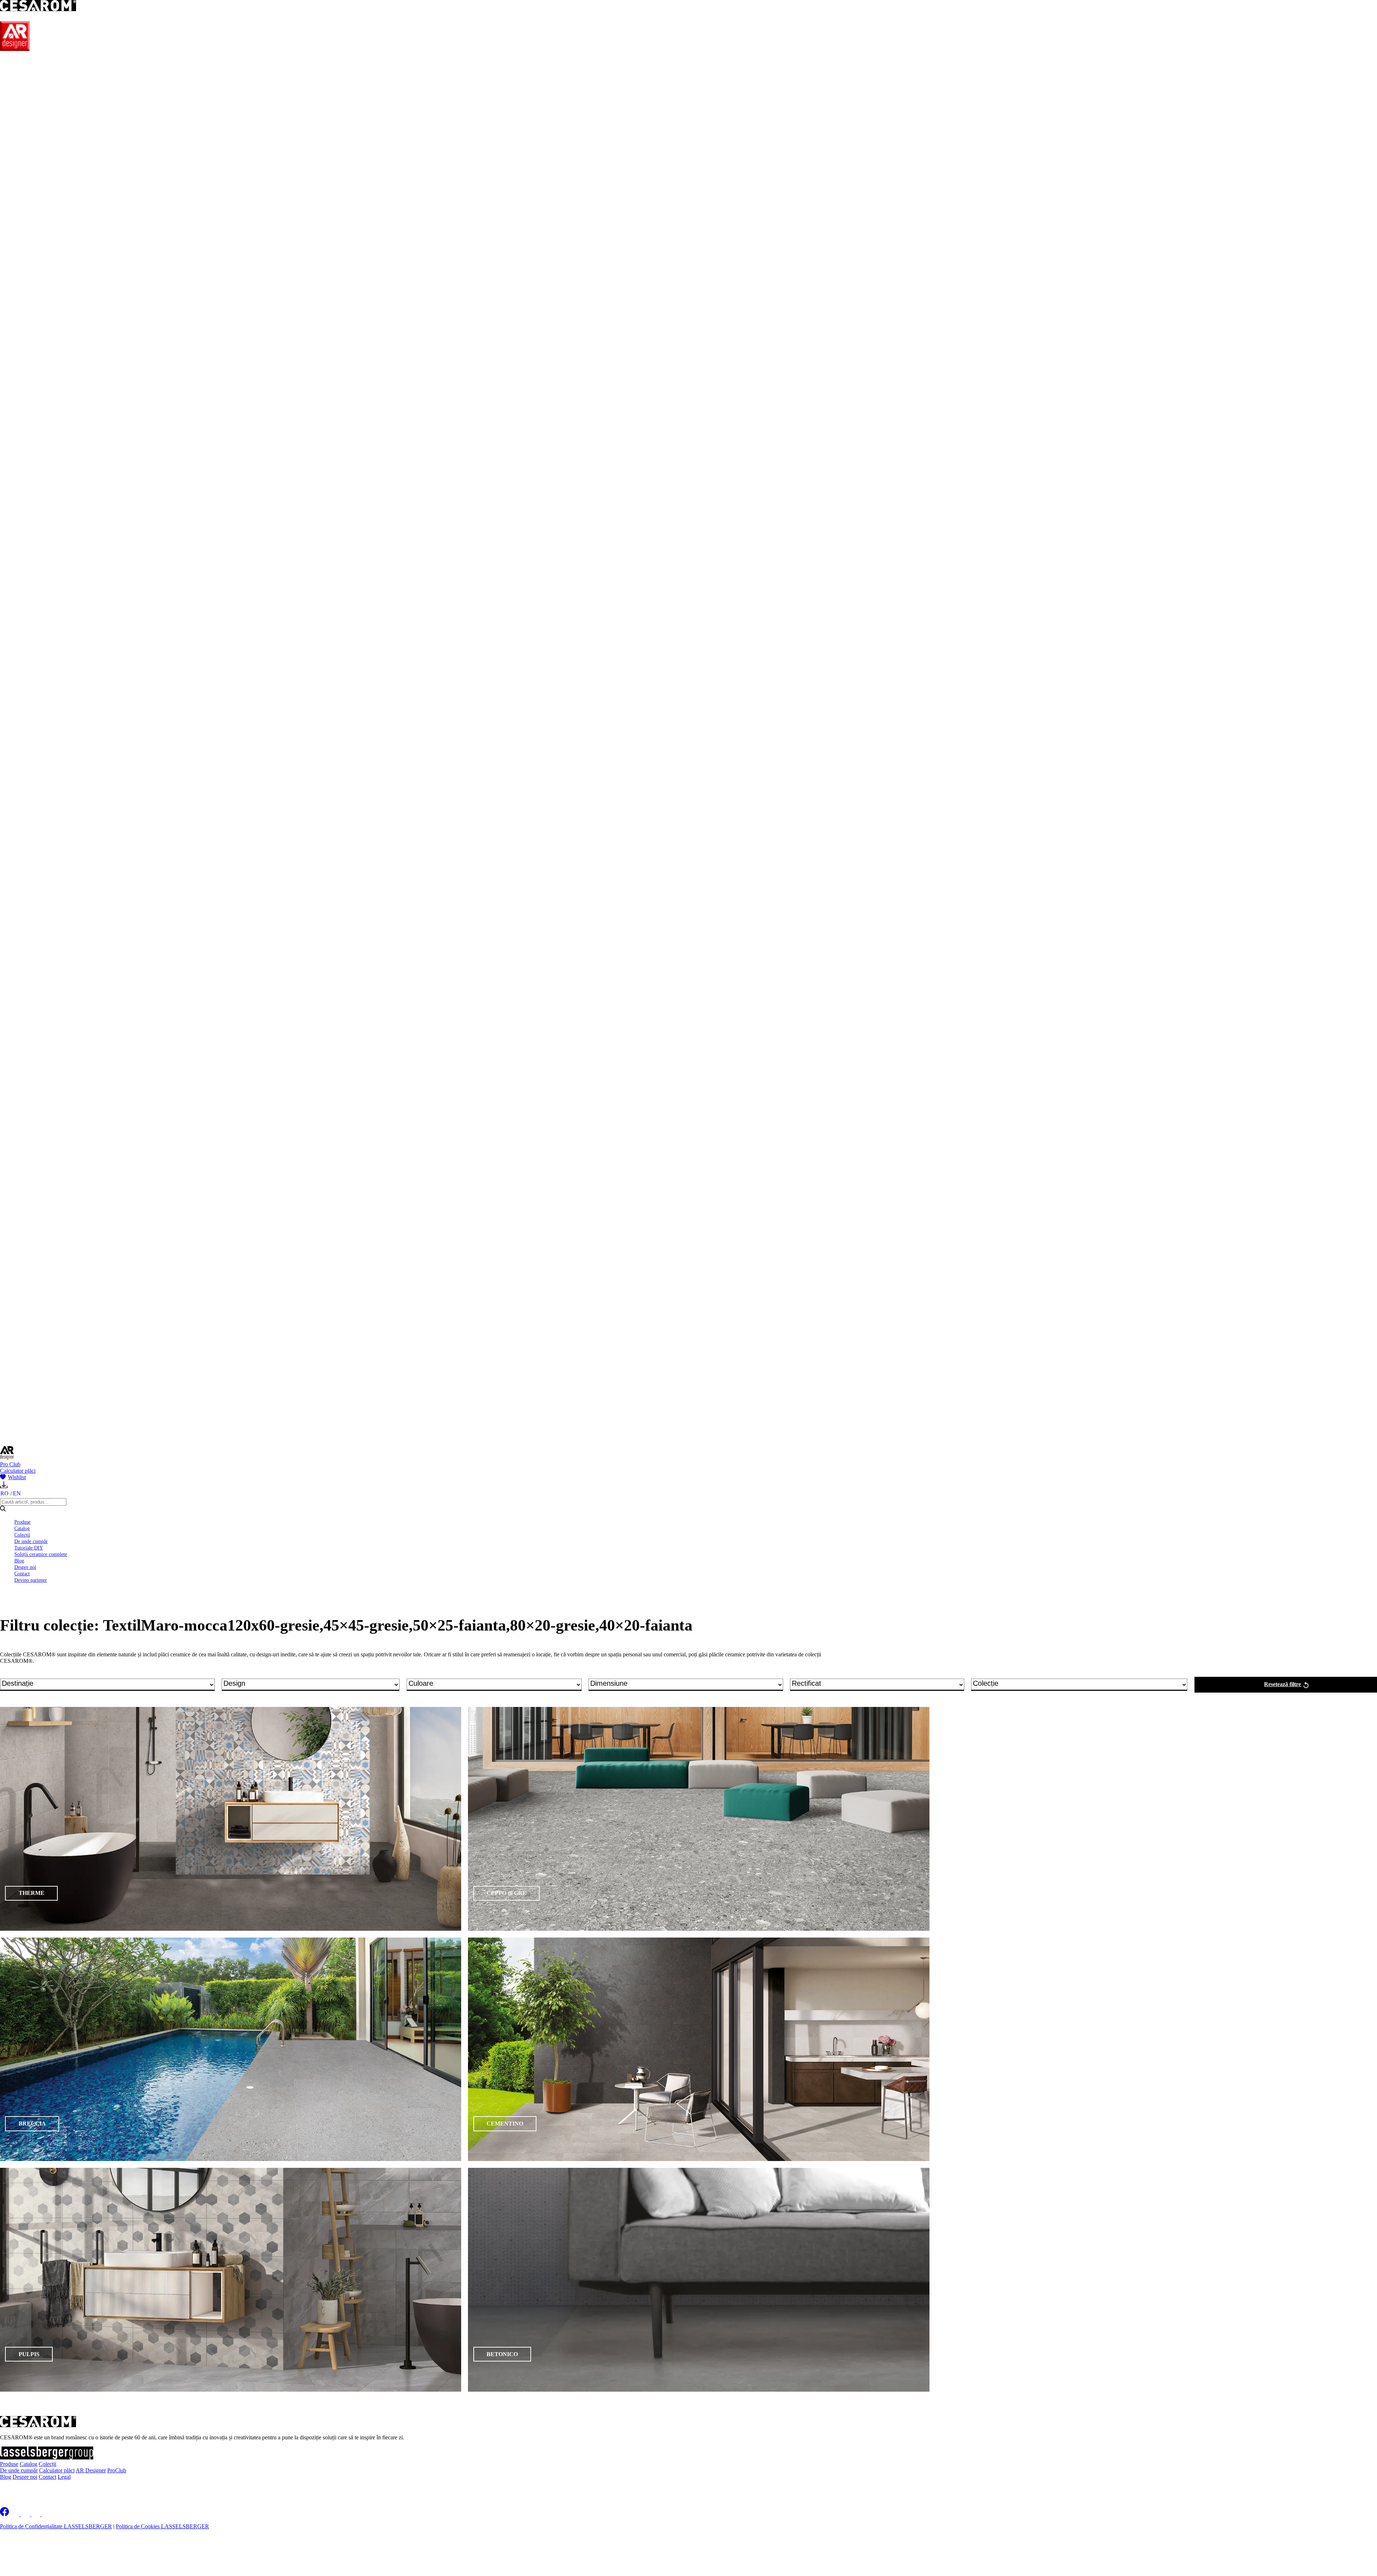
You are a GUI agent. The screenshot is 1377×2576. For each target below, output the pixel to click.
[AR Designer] (15, 49)
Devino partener (31, 1580)
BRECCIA (32, 2124)
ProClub (117, 2470)
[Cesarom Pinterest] (36, 2514)
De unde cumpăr (31, 1541)
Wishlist (17, 1477)
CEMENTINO (505, 2124)
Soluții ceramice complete (41, 1554)
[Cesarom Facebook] (4, 2514)
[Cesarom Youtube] (47, 2514)
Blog (19, 1561)
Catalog (22, 1528)
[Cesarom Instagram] (26, 2514)
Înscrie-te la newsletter (47, 2489)
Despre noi (25, 1567)
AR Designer (91, 2470)
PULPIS (29, 2354)
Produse (22, 1522)
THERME (32, 1893)
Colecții (22, 1535)
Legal (64, 2477)
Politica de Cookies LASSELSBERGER (162, 2526)
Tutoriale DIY (29, 1548)
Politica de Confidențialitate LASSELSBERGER (56, 2526)
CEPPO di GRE (507, 1893)
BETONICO (502, 2354)
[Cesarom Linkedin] (16, 2514)
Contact (22, 1574)
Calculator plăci (18, 1471)
